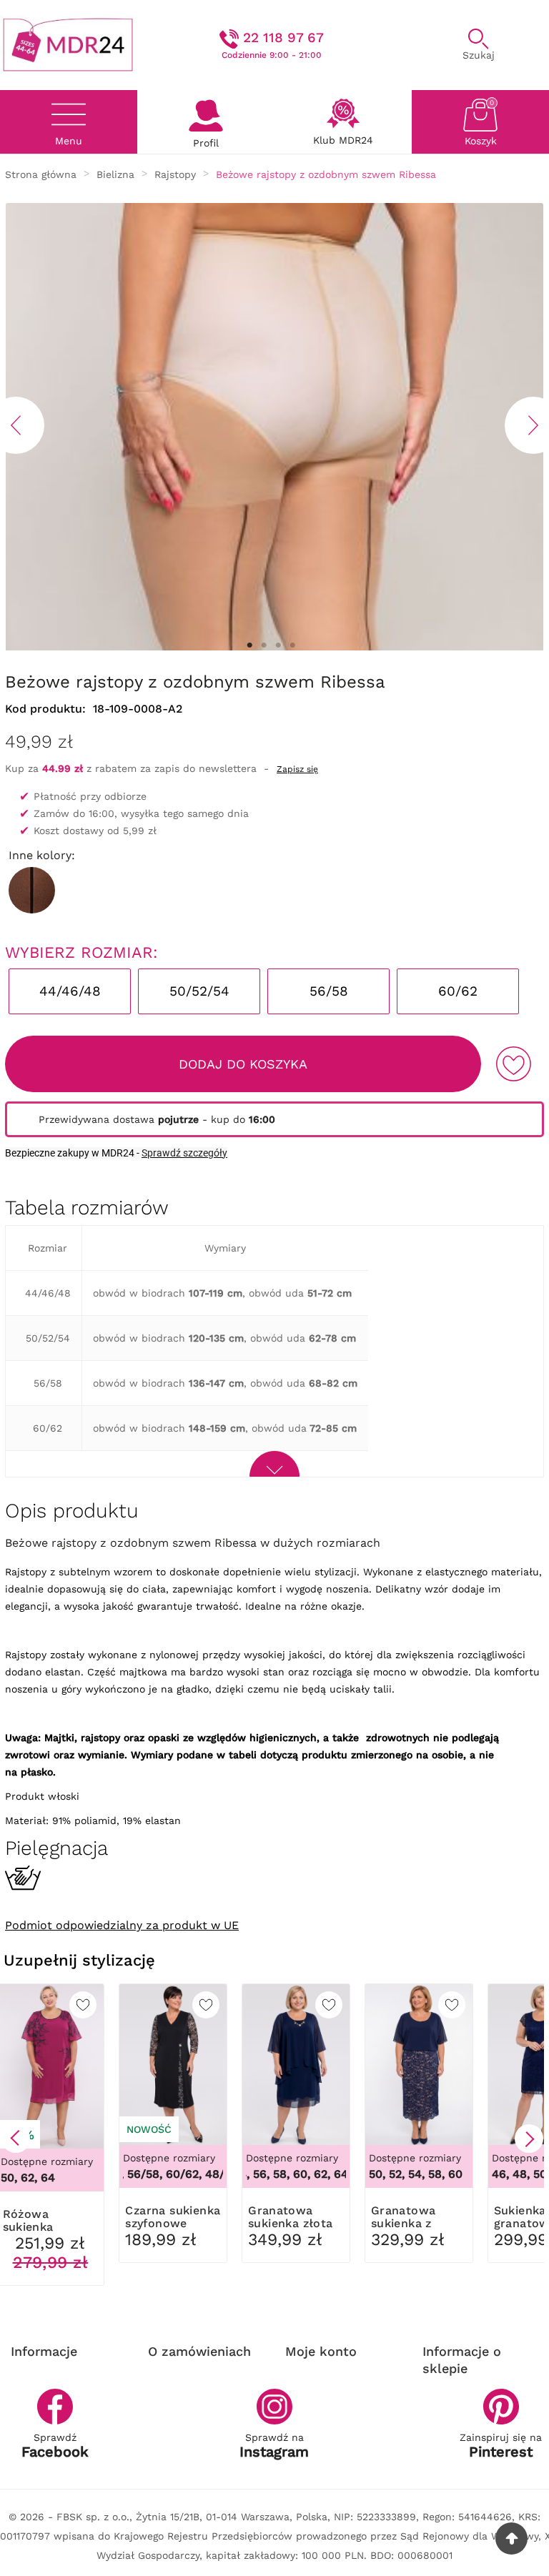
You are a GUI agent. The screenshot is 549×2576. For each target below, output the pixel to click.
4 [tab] (292, 645)
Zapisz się (297, 769)
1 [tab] (249, 645)
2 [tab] (264, 645)
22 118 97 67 (283, 38)
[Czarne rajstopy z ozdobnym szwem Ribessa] (32, 890)
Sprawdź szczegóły (184, 1153)
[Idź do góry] (511, 2538)
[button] (16, 2139)
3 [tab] (278, 645)
